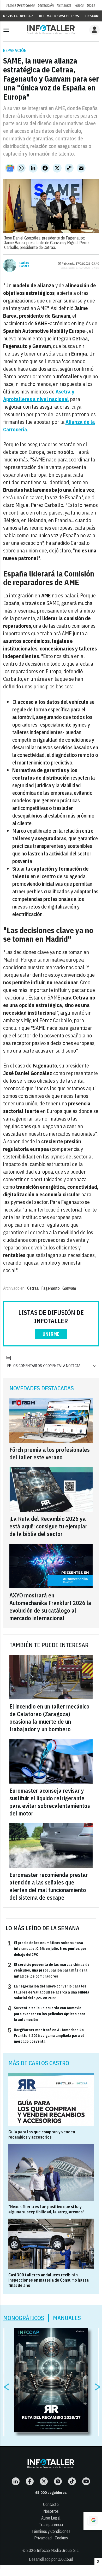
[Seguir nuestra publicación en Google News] (10, 168)
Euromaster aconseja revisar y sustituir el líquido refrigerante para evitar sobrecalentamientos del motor (50, 1802)
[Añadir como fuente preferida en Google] (93, 2521)
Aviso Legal (51, 2518)
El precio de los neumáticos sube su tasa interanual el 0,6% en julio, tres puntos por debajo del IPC (47, 1948)
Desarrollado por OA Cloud (51, 2559)
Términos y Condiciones (51, 2531)
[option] (51, 2380)
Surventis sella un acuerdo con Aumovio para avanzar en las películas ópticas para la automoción (47, 2014)
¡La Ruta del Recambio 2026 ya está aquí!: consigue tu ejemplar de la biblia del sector (48, 1526)
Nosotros (51, 2511)
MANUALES (67, 2318)
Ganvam (69, 1288)
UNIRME (51, 1334)
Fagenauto (50, 1288)
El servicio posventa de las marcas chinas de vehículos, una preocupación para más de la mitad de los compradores (49, 1970)
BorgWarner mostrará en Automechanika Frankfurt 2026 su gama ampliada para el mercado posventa (46, 2035)
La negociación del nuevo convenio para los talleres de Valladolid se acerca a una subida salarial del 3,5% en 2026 (49, 1992)
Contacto (51, 2504)
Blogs (91, 5)
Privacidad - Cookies (51, 2538)
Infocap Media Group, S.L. (58, 2550)
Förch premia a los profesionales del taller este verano (50, 1453)
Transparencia (51, 2524)
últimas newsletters (59, 16)
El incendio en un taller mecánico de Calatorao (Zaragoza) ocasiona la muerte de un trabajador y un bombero (49, 1718)
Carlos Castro (24, 265)
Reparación (15, 50)
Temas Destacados (20, 5)
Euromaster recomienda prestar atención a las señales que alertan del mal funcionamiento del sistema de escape (49, 1886)
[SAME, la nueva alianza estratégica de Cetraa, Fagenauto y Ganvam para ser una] (51, 30)
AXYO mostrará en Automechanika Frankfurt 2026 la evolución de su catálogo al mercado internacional (50, 1607)
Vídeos (79, 5)
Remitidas (64, 5)
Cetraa (33, 1288)
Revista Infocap (18, 16)
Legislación (46, 5)
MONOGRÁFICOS (24, 2318)
